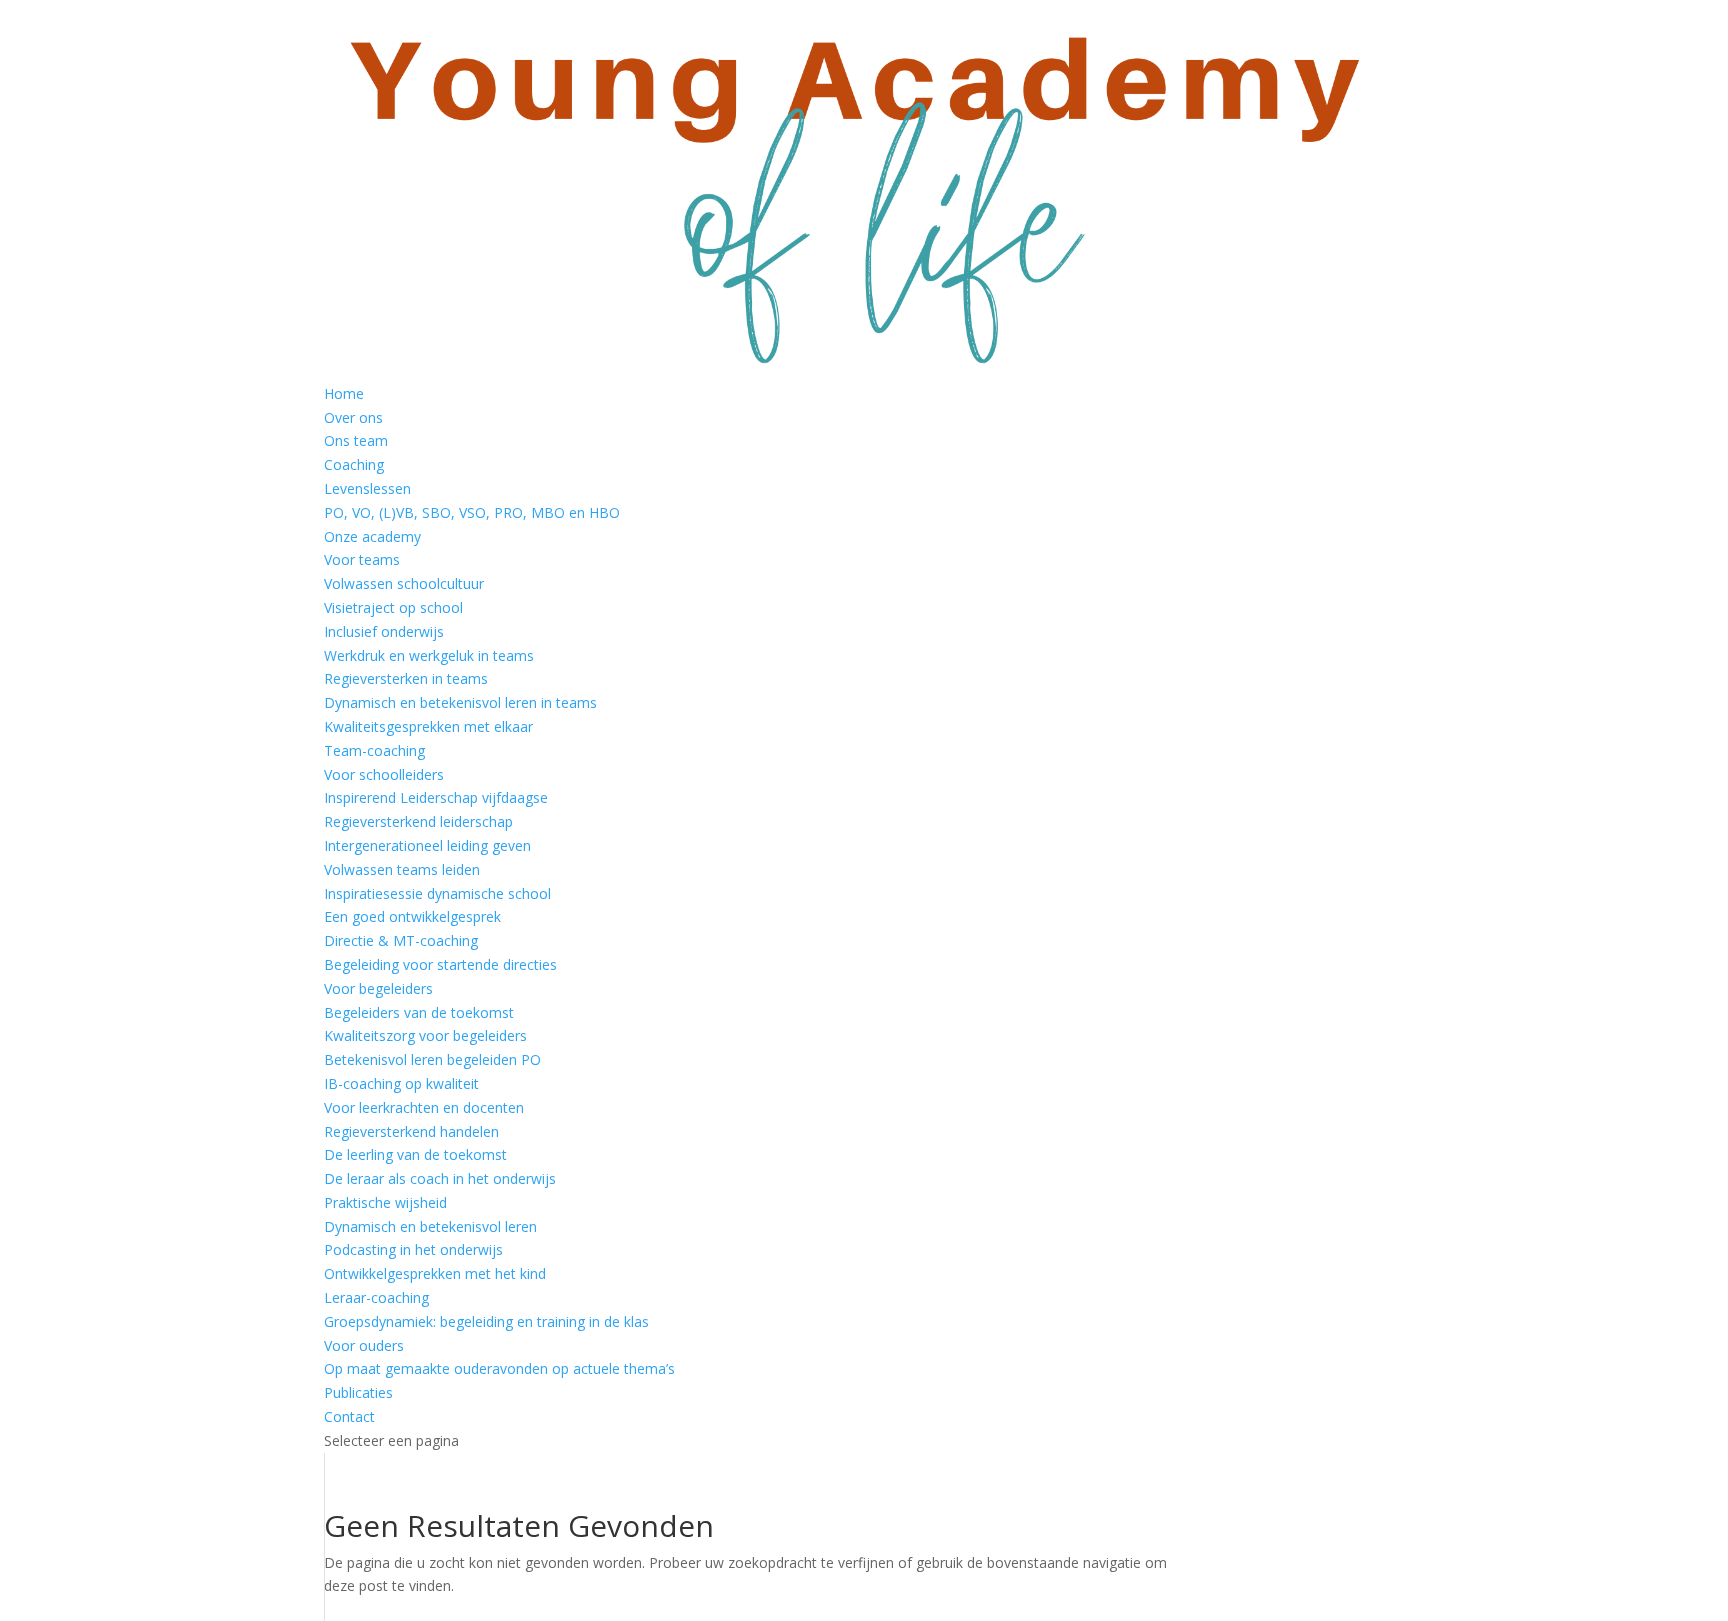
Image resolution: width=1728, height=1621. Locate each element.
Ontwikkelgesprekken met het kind (435, 1273)
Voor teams (362, 559)
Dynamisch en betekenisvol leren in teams (460, 702)
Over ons (353, 417)
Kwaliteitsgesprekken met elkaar (428, 726)
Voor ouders (364, 1345)
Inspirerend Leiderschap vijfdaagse (436, 797)
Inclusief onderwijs (384, 631)
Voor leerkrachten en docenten (424, 1107)
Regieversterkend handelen (411, 1131)
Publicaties (358, 1392)
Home (344, 393)
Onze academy (372, 536)
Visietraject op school (393, 607)
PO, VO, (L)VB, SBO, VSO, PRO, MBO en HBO (472, 512)
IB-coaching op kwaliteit (401, 1083)
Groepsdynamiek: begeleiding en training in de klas (486, 1321)
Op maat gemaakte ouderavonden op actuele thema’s (499, 1368)
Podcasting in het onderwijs (413, 1249)
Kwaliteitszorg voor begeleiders (425, 1035)
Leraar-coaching (376, 1297)
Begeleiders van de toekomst (419, 1012)
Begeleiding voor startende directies (440, 964)
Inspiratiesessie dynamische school (437, 893)
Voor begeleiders (378, 988)
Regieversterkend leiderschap (418, 821)
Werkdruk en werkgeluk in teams (429, 655)
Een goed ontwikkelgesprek (412, 916)
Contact (349, 1416)
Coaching (354, 464)
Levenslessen (367, 488)
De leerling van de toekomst (415, 1154)
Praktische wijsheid (385, 1202)
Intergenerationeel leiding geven (427, 845)
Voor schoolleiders (384, 774)
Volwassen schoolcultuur (404, 583)
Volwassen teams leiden (402, 869)
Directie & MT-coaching (401, 940)
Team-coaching (374, 750)
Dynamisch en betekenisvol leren (430, 1226)
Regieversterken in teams (406, 678)
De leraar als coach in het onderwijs (440, 1178)
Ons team (356, 440)
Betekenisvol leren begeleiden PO (432, 1059)
